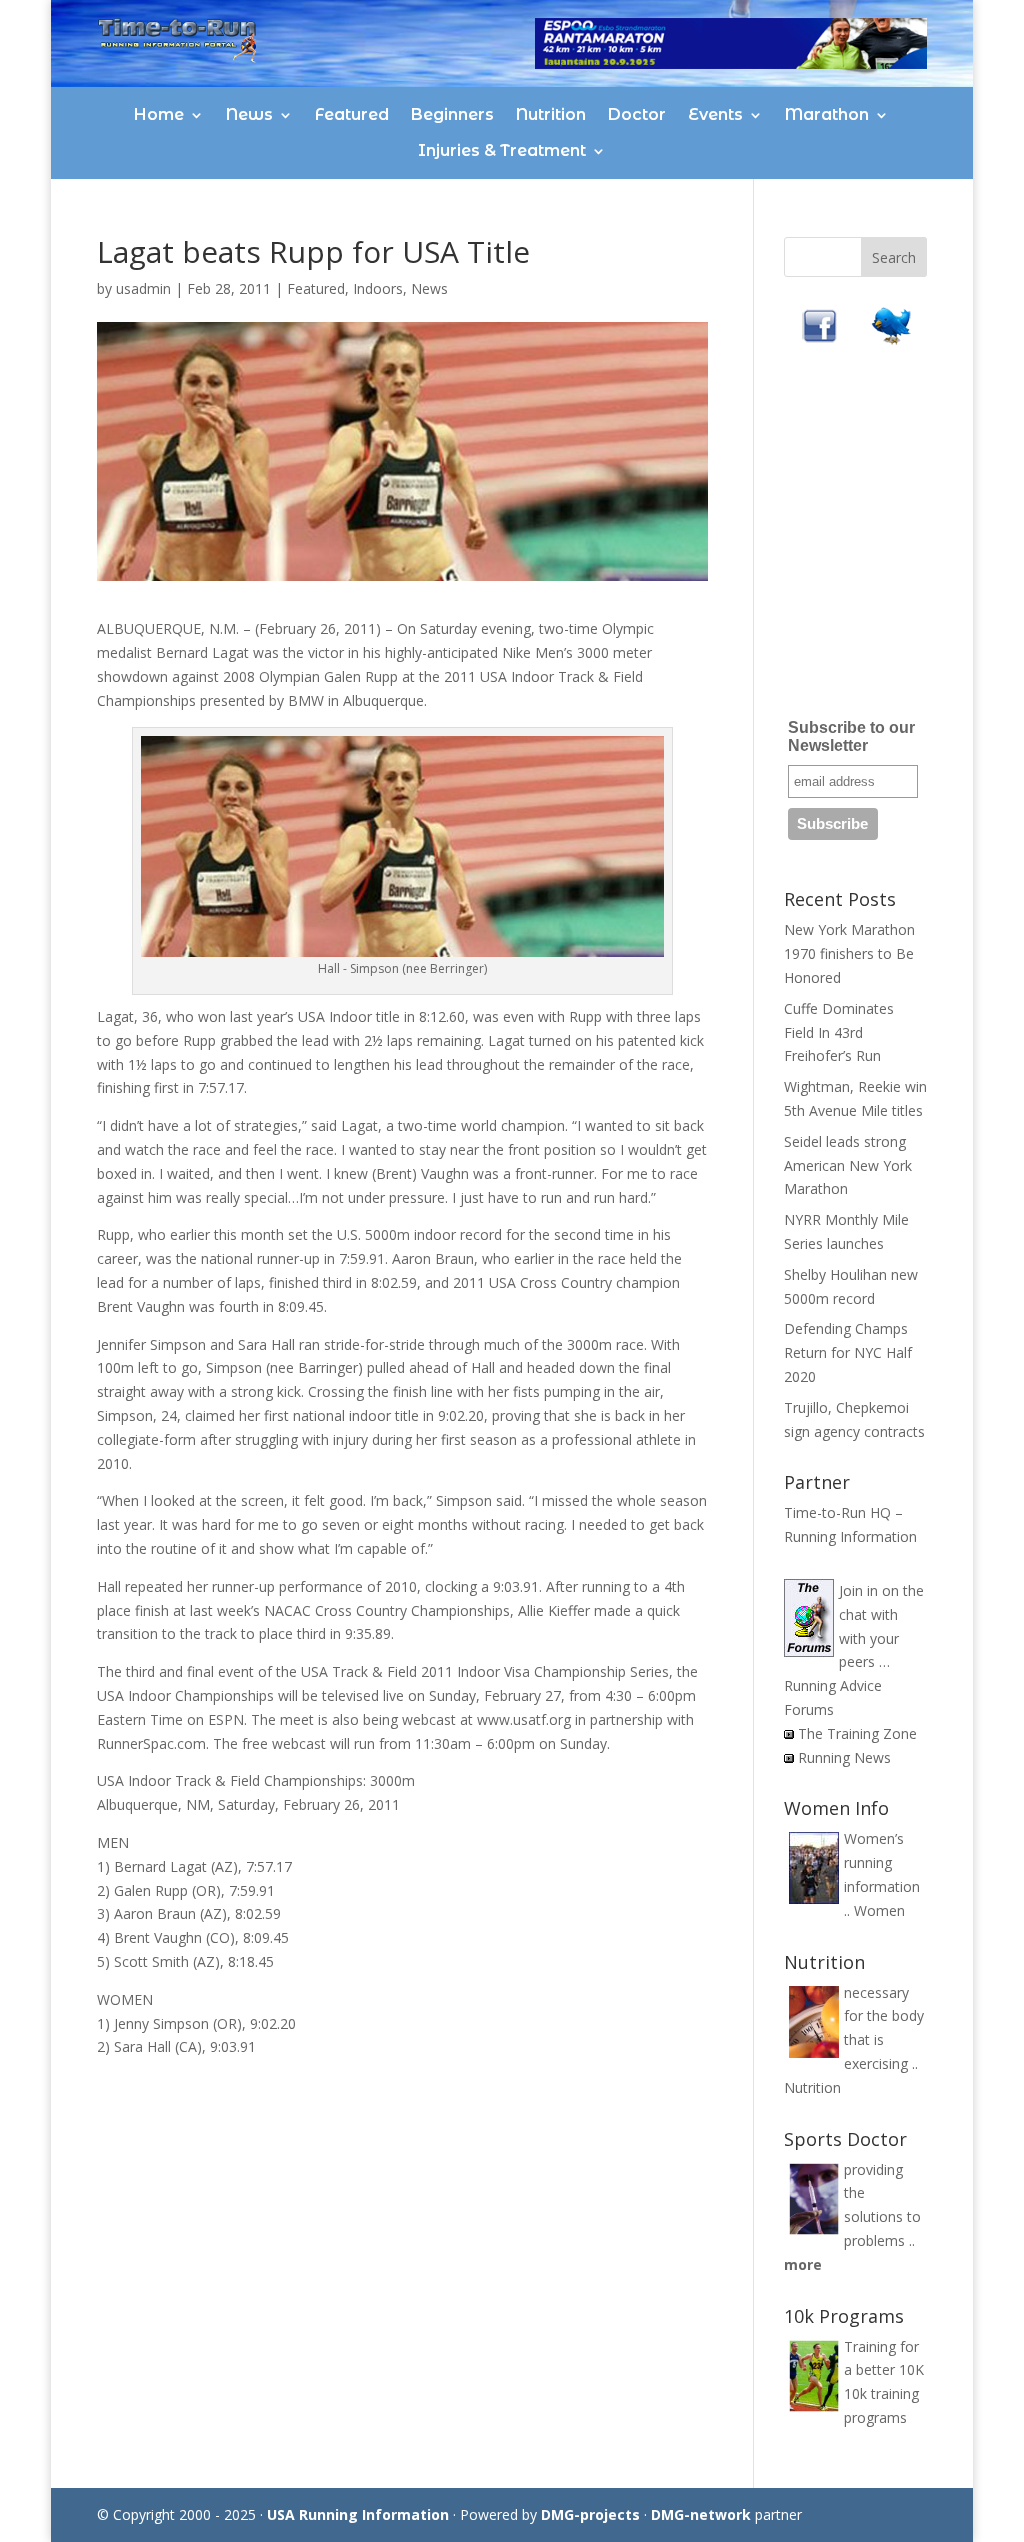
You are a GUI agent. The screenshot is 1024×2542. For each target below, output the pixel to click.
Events (715, 114)
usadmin (143, 288)
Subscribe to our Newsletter (851, 736)
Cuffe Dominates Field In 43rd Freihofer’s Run (839, 1032)
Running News (844, 1757)
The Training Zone (857, 1733)
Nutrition (551, 114)
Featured (352, 114)
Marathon (827, 114)
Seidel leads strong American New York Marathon (848, 1165)
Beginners (452, 114)
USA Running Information (358, 2514)
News (249, 114)
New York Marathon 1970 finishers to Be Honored (849, 953)
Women (879, 1910)
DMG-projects (590, 2514)
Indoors (378, 288)
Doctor (637, 114)
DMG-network (701, 2514)
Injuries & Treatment (502, 150)
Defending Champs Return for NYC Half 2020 (848, 1352)
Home (159, 114)
